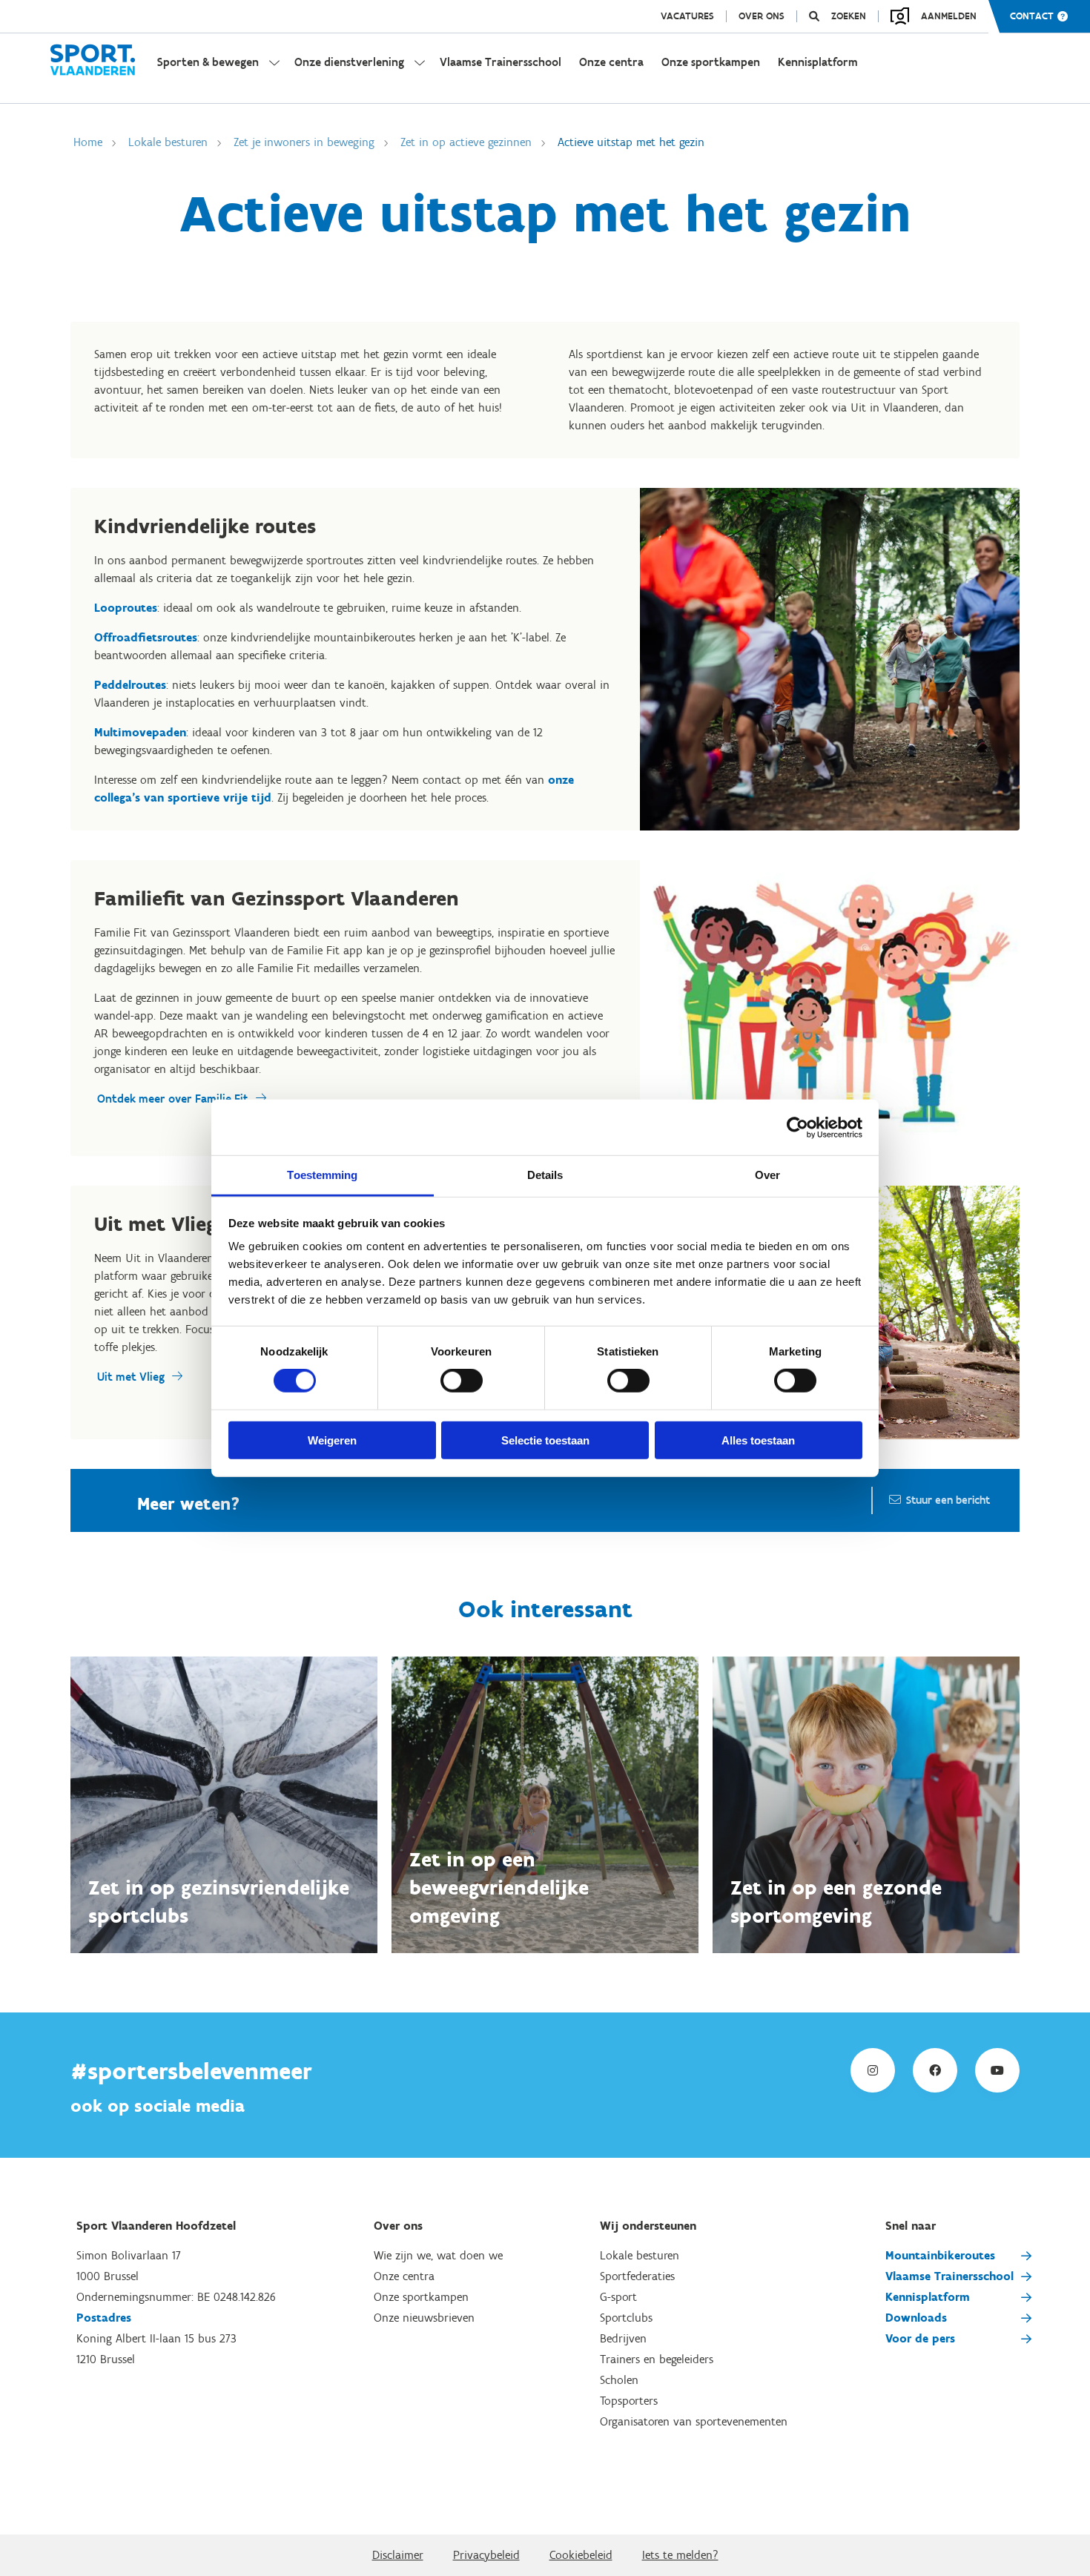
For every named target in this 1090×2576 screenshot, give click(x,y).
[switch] (462, 1381)
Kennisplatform (928, 2297)
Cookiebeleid (581, 2555)
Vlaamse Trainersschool (949, 2276)
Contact (1032, 16)
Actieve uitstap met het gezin (631, 142)
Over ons (762, 16)
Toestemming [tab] (322, 1175)
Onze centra (404, 2276)
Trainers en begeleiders (657, 2359)
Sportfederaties (637, 2276)
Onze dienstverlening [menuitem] (349, 62)
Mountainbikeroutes (940, 2255)
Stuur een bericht (948, 1500)
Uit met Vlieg (131, 1377)
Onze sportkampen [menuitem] (711, 62)
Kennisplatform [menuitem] (818, 62)
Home (88, 142)
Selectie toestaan (545, 1440)
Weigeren (332, 1440)
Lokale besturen (168, 142)
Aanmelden (949, 16)
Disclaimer (398, 2555)
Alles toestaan (758, 1440)
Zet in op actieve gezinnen (466, 142)
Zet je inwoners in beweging (304, 142)
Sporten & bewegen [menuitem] (208, 62)
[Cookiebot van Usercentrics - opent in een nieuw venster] (797, 1127)
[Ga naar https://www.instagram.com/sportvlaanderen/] (873, 2070)
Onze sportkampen (421, 2297)
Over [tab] (767, 1175)
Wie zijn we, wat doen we (438, 2255)
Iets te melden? (680, 2555)
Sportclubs (626, 2318)
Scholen (619, 2380)
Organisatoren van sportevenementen (694, 2421)
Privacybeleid (486, 2555)
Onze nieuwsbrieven (424, 2318)
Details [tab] (545, 1175)
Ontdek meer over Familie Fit (173, 1099)
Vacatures (687, 16)
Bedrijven (623, 2338)
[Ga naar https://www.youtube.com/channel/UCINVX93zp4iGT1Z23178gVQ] (997, 2070)
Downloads (916, 2318)
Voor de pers (920, 2338)
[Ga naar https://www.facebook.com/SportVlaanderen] (935, 2070)
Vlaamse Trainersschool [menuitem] (501, 62)
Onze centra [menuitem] (611, 62)
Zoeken (849, 16)
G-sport (618, 2297)
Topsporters (629, 2401)
